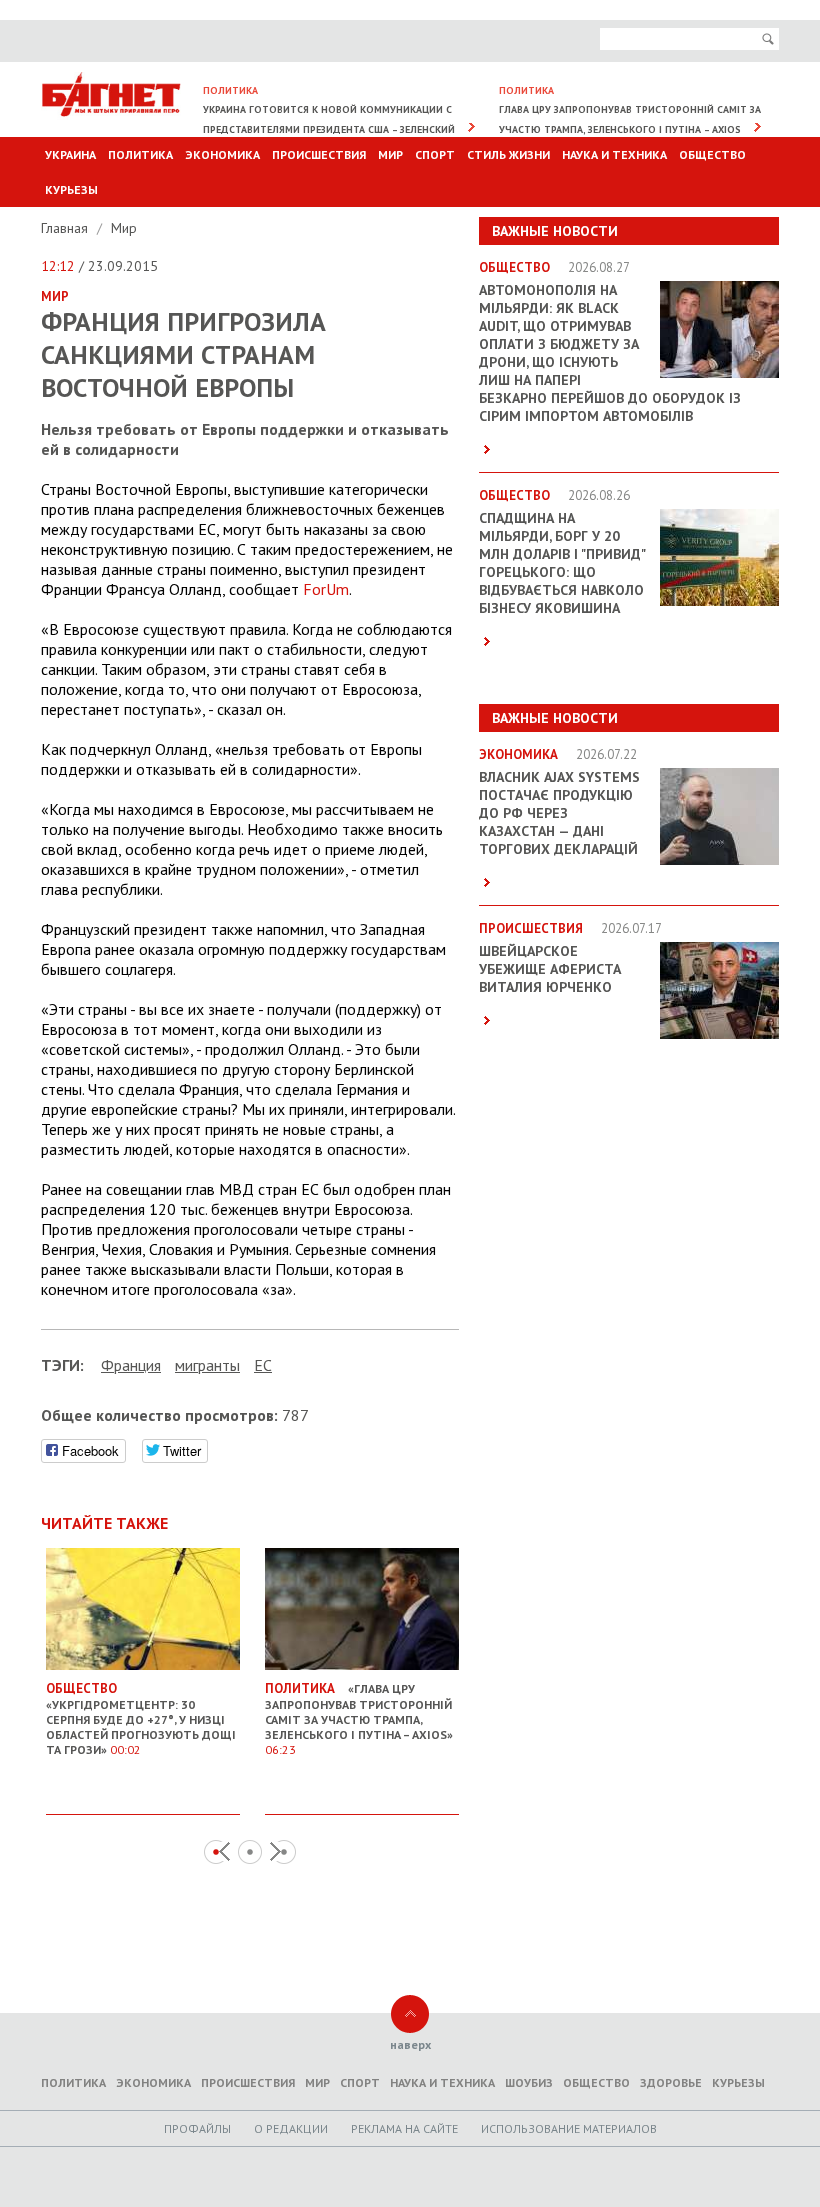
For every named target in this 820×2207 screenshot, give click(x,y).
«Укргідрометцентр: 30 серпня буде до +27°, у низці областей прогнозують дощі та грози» (141, 1718)
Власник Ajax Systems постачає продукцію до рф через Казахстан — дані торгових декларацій (559, 813)
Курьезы (71, 189)
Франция (131, 1365)
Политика (140, 154)
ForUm (326, 589)
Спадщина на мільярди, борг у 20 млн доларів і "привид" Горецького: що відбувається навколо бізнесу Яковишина (562, 563)
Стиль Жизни (508, 154)
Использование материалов (569, 2128)
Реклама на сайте (404, 2128)
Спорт (435, 154)
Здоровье (671, 2082)
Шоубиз (529, 2082)
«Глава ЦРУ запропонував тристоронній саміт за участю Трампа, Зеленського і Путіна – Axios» (359, 1718)
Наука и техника (614, 154)
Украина (70, 154)
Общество (712, 154)
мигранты (207, 1365)
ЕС (263, 1365)
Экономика (222, 154)
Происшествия (319, 154)
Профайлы (197, 2128)
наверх (410, 2044)
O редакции (291, 2128)
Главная (66, 228)
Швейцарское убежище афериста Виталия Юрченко (550, 969)
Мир (390, 154)
